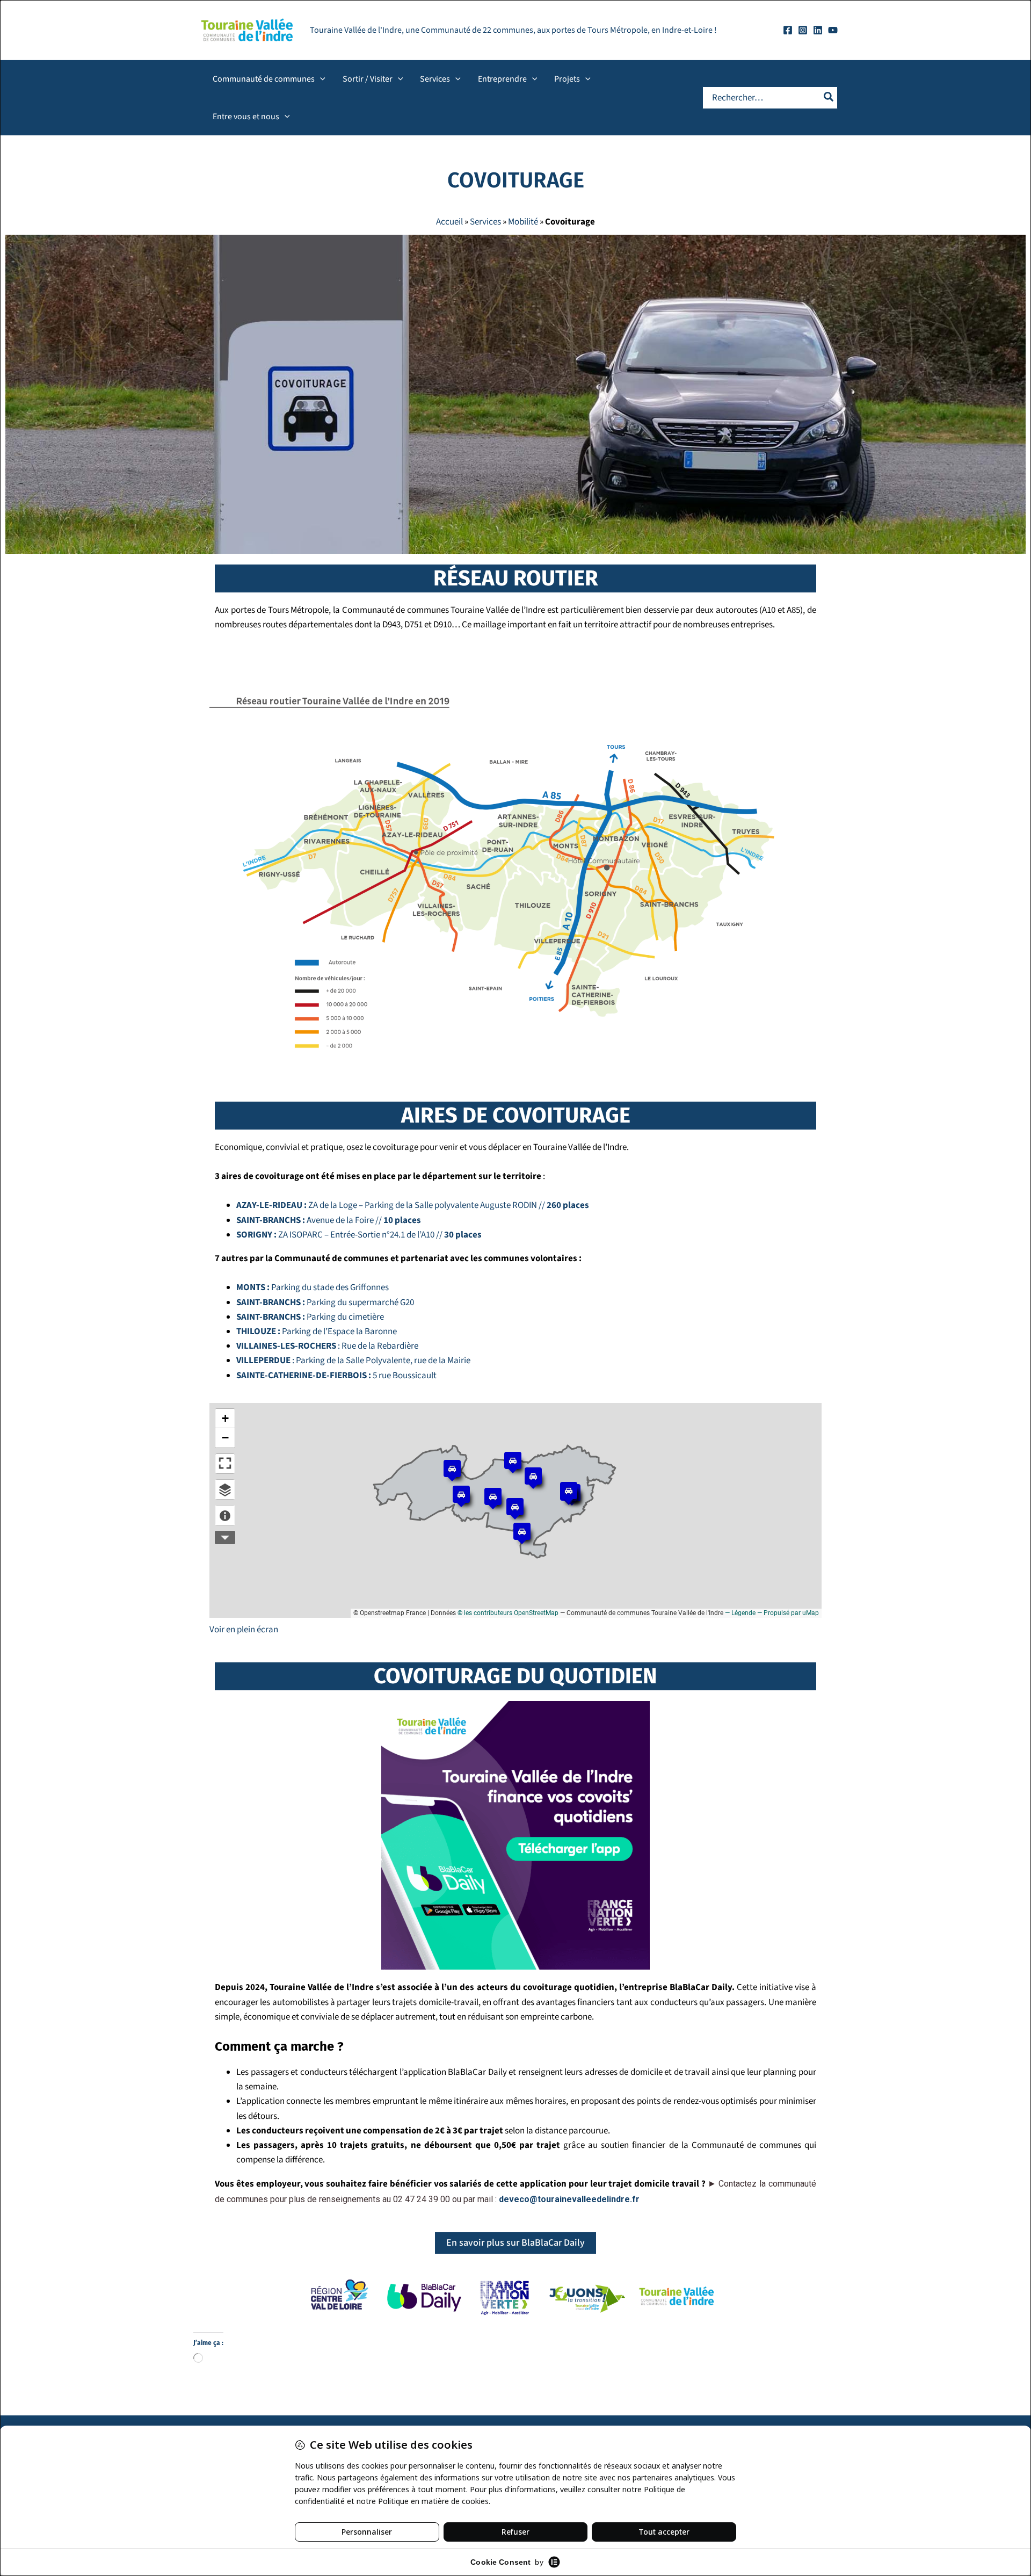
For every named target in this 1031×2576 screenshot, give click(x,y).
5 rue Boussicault (336, 1376)
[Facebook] (788, 30)
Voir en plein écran (244, 1630)
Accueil (449, 222)
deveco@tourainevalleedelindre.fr (569, 2199)
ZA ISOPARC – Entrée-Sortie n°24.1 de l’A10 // (359, 1235)
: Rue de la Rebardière (327, 1346)
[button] (320, 79)
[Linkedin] (818, 30)
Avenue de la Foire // (329, 1220)
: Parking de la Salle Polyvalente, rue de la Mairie (353, 1361)
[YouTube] (833, 30)
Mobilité (523, 222)
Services (485, 222)
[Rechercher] (829, 98)
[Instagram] (803, 30)
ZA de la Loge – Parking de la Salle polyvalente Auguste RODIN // (413, 1205)
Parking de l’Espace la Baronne (317, 1332)
